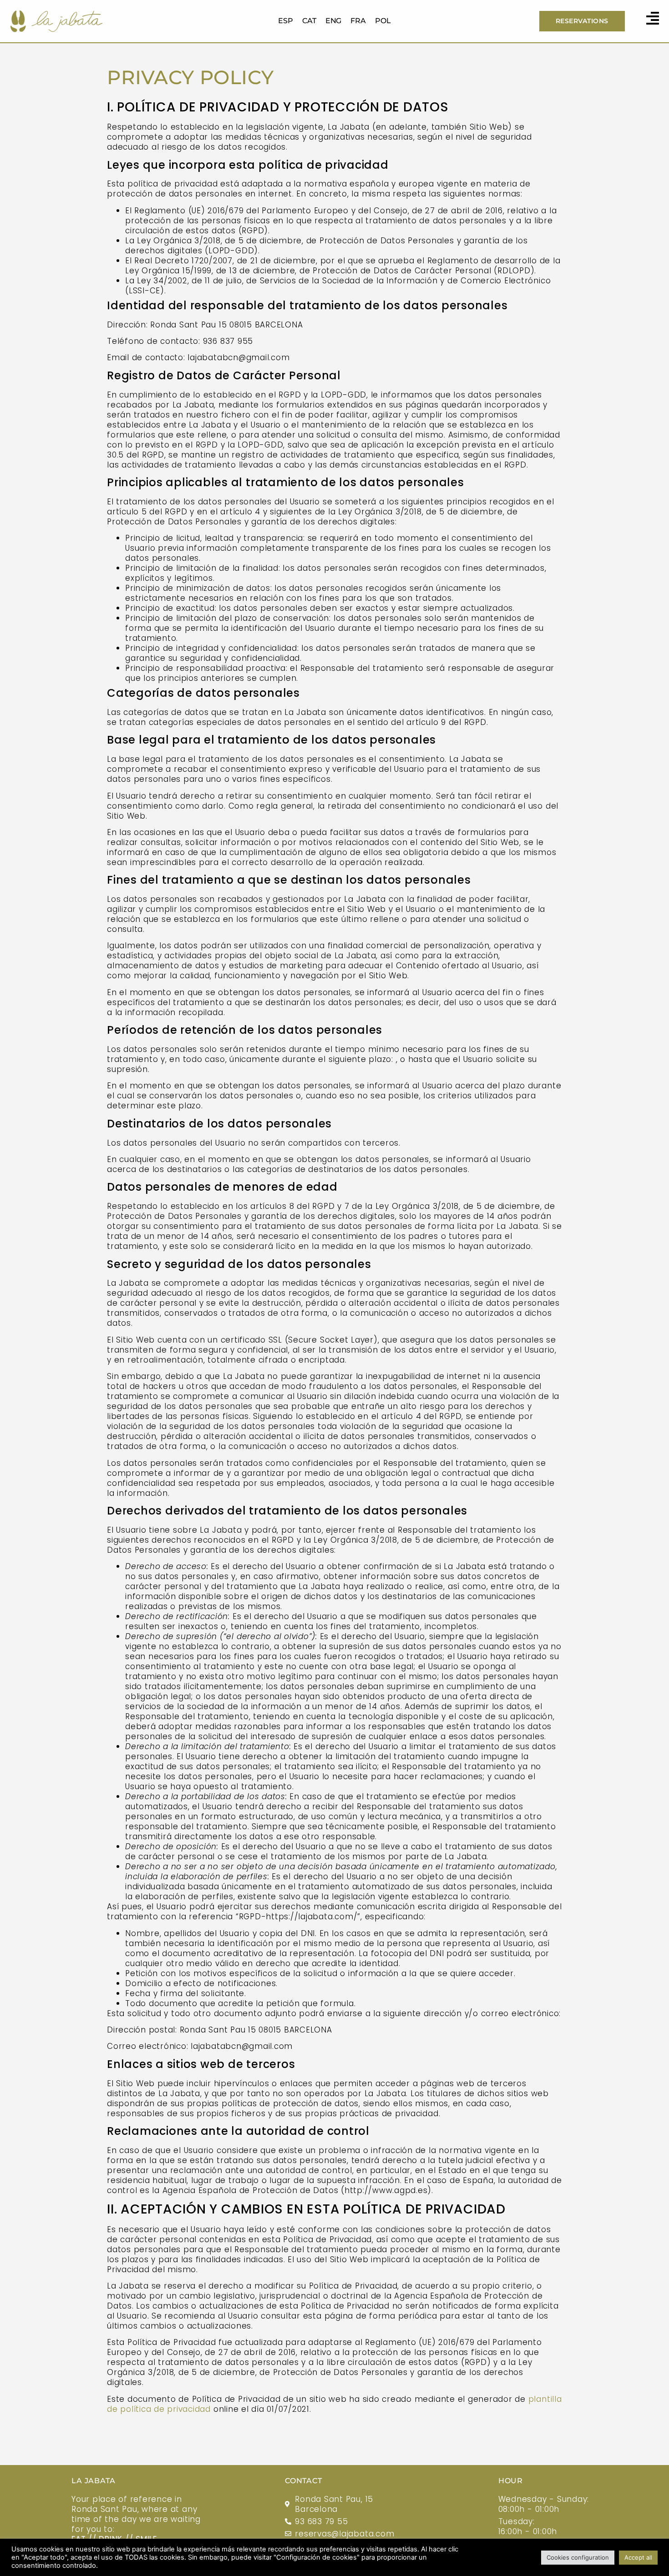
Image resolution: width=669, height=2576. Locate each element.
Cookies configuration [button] (578, 2557)
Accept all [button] (638, 2557)
